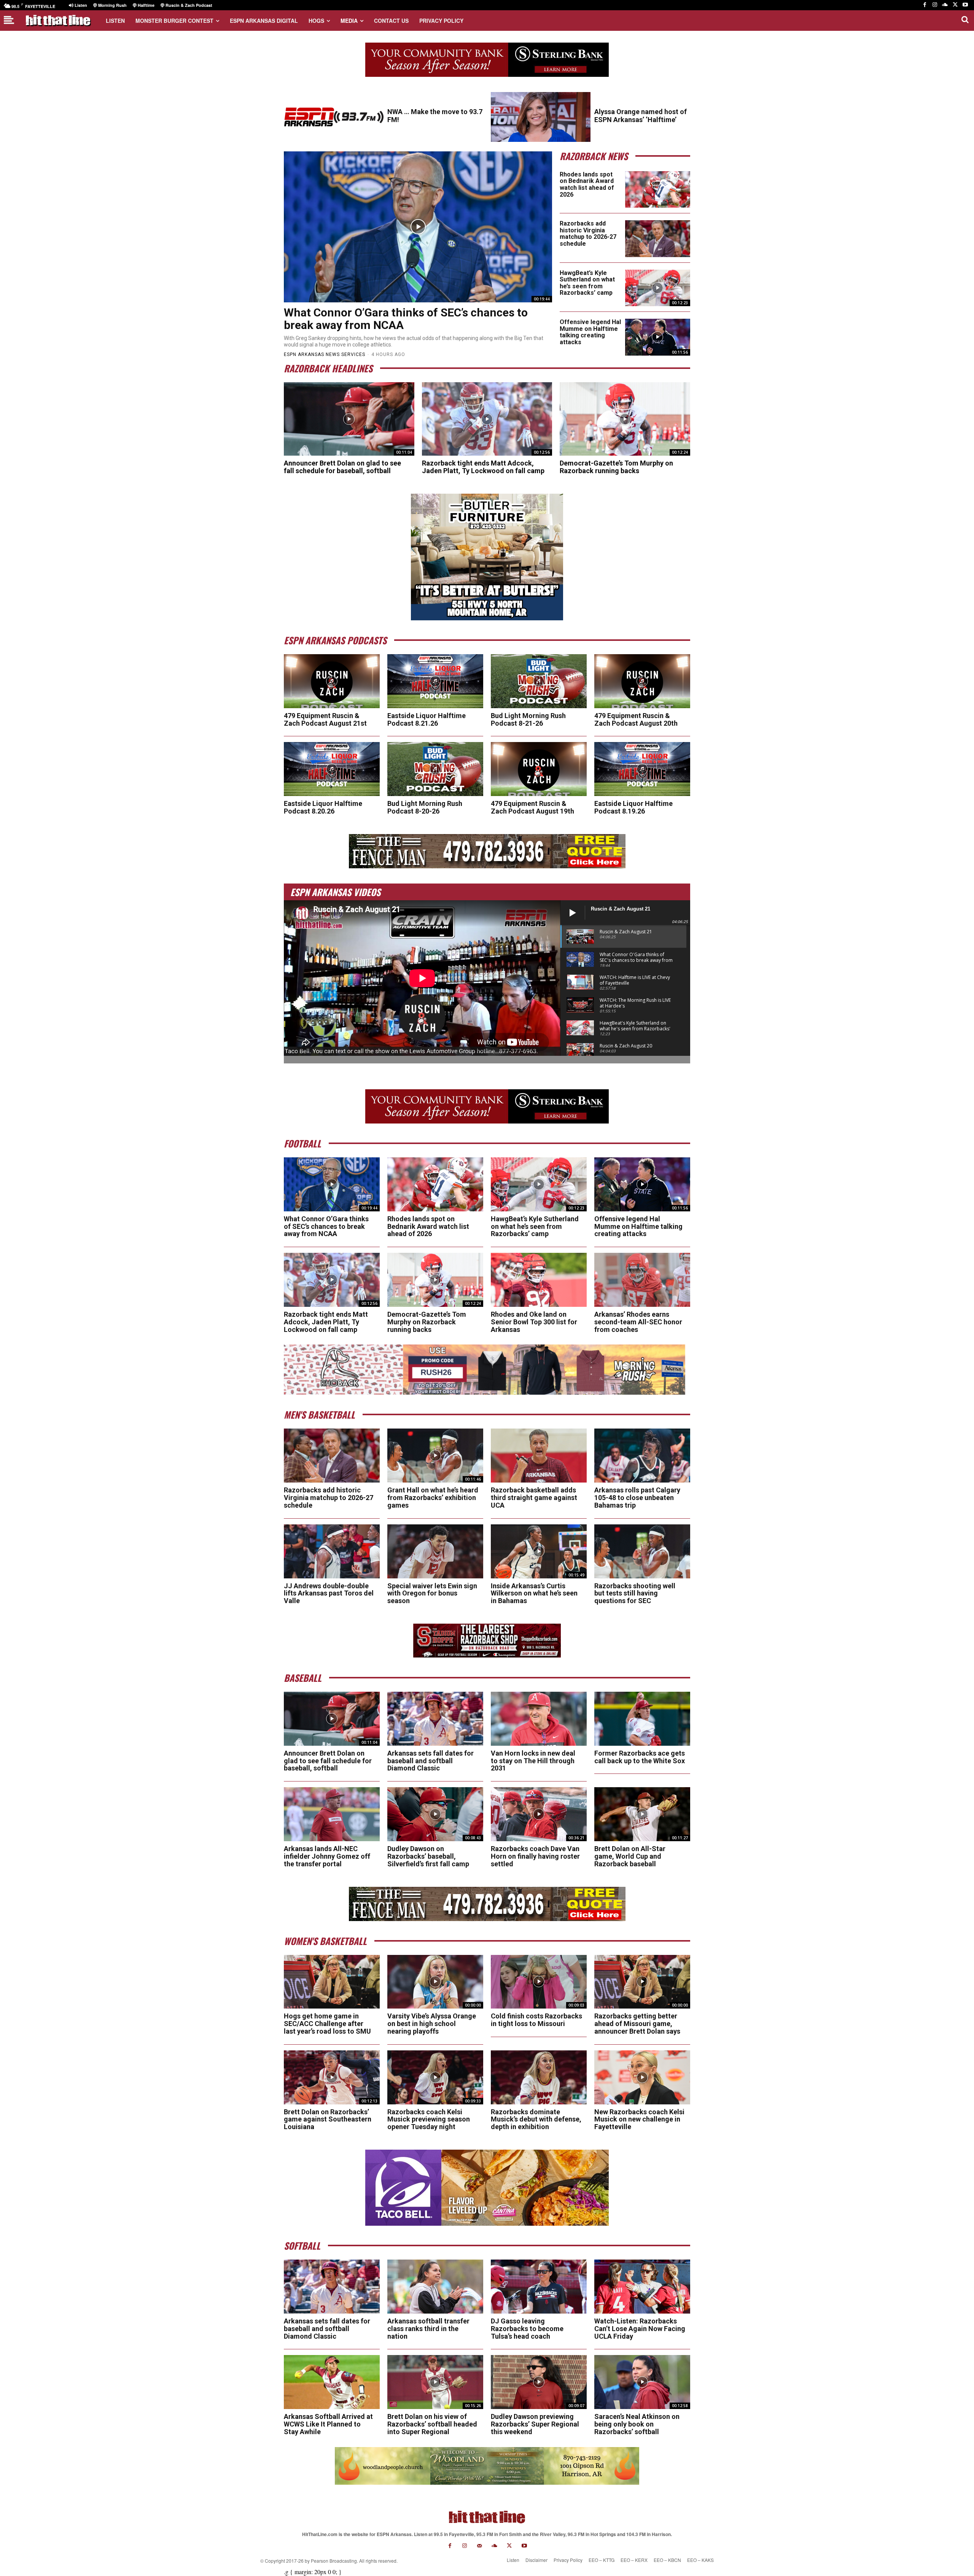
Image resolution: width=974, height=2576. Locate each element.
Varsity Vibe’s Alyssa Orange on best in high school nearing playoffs (432, 2024)
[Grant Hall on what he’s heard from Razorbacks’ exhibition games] (435, 1456)
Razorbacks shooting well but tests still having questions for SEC (635, 1593)
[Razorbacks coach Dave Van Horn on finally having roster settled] (539, 1814)
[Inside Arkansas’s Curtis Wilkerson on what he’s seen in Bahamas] (539, 1551)
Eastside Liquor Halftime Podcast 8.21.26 (427, 719)
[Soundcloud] (945, 5)
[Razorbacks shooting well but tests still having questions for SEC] (642, 1551)
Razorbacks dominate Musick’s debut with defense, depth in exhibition (536, 2119)
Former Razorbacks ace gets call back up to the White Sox (640, 1757)
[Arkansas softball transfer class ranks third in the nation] (435, 2287)
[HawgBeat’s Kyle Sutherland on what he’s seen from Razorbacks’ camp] (658, 288)
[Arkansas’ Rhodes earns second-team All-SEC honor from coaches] (642, 1280)
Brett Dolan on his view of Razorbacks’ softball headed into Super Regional (432, 2424)
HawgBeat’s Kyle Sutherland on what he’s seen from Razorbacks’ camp (587, 283)
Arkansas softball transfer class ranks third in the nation (428, 2329)
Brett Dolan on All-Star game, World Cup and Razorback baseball (630, 1856)
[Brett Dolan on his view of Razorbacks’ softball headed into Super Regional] (435, 2382)
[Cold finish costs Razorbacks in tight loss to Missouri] (539, 1982)
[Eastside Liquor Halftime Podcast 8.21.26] (435, 681)
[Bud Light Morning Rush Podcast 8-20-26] (435, 769)
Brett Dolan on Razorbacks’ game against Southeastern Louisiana (328, 2119)
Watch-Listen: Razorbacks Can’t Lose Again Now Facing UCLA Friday (640, 2329)
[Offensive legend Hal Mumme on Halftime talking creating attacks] (658, 337)
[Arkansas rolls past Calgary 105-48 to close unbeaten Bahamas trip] (642, 1456)
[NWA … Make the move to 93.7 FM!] (334, 117)
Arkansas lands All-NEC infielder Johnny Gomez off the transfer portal (327, 1856)
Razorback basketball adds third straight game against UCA (534, 1498)
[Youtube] (965, 5)
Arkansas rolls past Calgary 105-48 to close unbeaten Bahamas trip (637, 1498)
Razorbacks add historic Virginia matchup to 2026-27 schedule (588, 234)
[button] (965, 19)
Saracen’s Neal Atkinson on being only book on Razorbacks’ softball (637, 2424)
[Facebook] (925, 5)
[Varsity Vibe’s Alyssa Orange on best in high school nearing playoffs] (435, 1982)
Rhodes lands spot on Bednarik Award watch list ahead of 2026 (587, 184)
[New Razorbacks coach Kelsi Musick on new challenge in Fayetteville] (642, 2077)
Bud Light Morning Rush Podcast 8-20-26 (425, 807)
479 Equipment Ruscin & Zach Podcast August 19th (532, 807)
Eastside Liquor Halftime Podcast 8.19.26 (633, 807)
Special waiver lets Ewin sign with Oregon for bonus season (432, 1593)
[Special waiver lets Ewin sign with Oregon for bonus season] (435, 1551)
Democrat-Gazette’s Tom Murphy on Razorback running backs (616, 467)
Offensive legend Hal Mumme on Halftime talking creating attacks (590, 332)
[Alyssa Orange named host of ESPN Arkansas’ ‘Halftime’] (541, 117)
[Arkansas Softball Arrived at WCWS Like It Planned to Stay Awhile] (332, 2382)
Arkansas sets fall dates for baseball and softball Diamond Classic (431, 1761)
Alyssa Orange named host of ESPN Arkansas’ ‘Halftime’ (641, 116)
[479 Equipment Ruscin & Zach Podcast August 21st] (332, 681)
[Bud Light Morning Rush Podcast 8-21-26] (539, 681)
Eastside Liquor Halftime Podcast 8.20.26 (323, 807)
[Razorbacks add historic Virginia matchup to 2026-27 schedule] (658, 238)
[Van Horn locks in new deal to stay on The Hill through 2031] (539, 1719)
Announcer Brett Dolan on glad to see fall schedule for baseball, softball (342, 467)
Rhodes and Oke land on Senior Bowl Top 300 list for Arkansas (534, 1322)
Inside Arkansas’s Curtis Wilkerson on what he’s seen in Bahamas (534, 1593)
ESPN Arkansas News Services (325, 354)
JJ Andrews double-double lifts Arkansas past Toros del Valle (329, 1593)
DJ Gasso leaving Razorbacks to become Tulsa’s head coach (527, 2329)
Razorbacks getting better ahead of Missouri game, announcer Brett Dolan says (637, 2024)
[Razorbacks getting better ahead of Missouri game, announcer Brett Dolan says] (642, 1982)
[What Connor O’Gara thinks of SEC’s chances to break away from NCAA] (418, 227)
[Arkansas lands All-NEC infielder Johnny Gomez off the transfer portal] (332, 1814)
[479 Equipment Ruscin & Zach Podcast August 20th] (642, 681)
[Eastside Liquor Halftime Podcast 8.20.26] (332, 769)
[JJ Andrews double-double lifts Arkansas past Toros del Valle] (332, 1551)
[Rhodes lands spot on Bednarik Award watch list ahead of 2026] (658, 189)
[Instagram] (935, 5)
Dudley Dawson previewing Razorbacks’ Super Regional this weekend (535, 2424)
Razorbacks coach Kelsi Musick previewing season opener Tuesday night (429, 2119)
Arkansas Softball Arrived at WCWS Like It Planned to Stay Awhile (328, 2424)
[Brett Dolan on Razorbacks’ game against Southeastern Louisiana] (332, 2077)
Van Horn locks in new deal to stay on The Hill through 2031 (533, 1761)
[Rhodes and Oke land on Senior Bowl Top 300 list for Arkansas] (539, 1280)
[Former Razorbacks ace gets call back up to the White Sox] (642, 1719)
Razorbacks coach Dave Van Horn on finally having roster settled (535, 1856)
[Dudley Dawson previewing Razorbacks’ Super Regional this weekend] (539, 2382)
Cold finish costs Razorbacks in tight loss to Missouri (536, 2020)
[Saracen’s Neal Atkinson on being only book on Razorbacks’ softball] (642, 2382)
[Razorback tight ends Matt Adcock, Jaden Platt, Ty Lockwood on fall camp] (487, 419)
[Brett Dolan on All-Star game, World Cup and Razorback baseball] (642, 1814)
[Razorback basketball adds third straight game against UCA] (539, 1456)
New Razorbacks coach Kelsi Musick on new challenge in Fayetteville (639, 2119)
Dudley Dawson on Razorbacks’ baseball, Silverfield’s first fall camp (428, 1856)
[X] (955, 5)
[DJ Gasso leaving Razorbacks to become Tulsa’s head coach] (539, 2287)
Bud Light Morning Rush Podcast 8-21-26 (528, 719)
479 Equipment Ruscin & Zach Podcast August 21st (325, 719)
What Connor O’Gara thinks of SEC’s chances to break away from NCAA (406, 319)
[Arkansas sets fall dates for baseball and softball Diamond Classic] (435, 1719)
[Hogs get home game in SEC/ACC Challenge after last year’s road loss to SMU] (332, 1982)
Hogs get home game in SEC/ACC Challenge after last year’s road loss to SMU (327, 2024)
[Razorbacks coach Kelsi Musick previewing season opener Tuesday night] (435, 2077)
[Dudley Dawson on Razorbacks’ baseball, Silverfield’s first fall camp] (435, 1814)
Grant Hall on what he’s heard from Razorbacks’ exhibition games (433, 1498)
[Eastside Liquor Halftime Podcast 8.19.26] (642, 769)
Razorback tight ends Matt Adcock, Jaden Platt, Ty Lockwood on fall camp (483, 467)
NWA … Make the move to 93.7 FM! (435, 116)
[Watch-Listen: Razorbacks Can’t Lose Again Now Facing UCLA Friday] (642, 2287)
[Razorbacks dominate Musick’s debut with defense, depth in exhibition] (539, 2077)
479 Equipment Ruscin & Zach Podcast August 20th (636, 719)
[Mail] (480, 2546)
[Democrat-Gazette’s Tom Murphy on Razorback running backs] (625, 419)
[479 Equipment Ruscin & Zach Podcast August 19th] (539, 769)
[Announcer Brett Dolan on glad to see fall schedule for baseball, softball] (349, 419)
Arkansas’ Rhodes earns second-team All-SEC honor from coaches (638, 1322)
